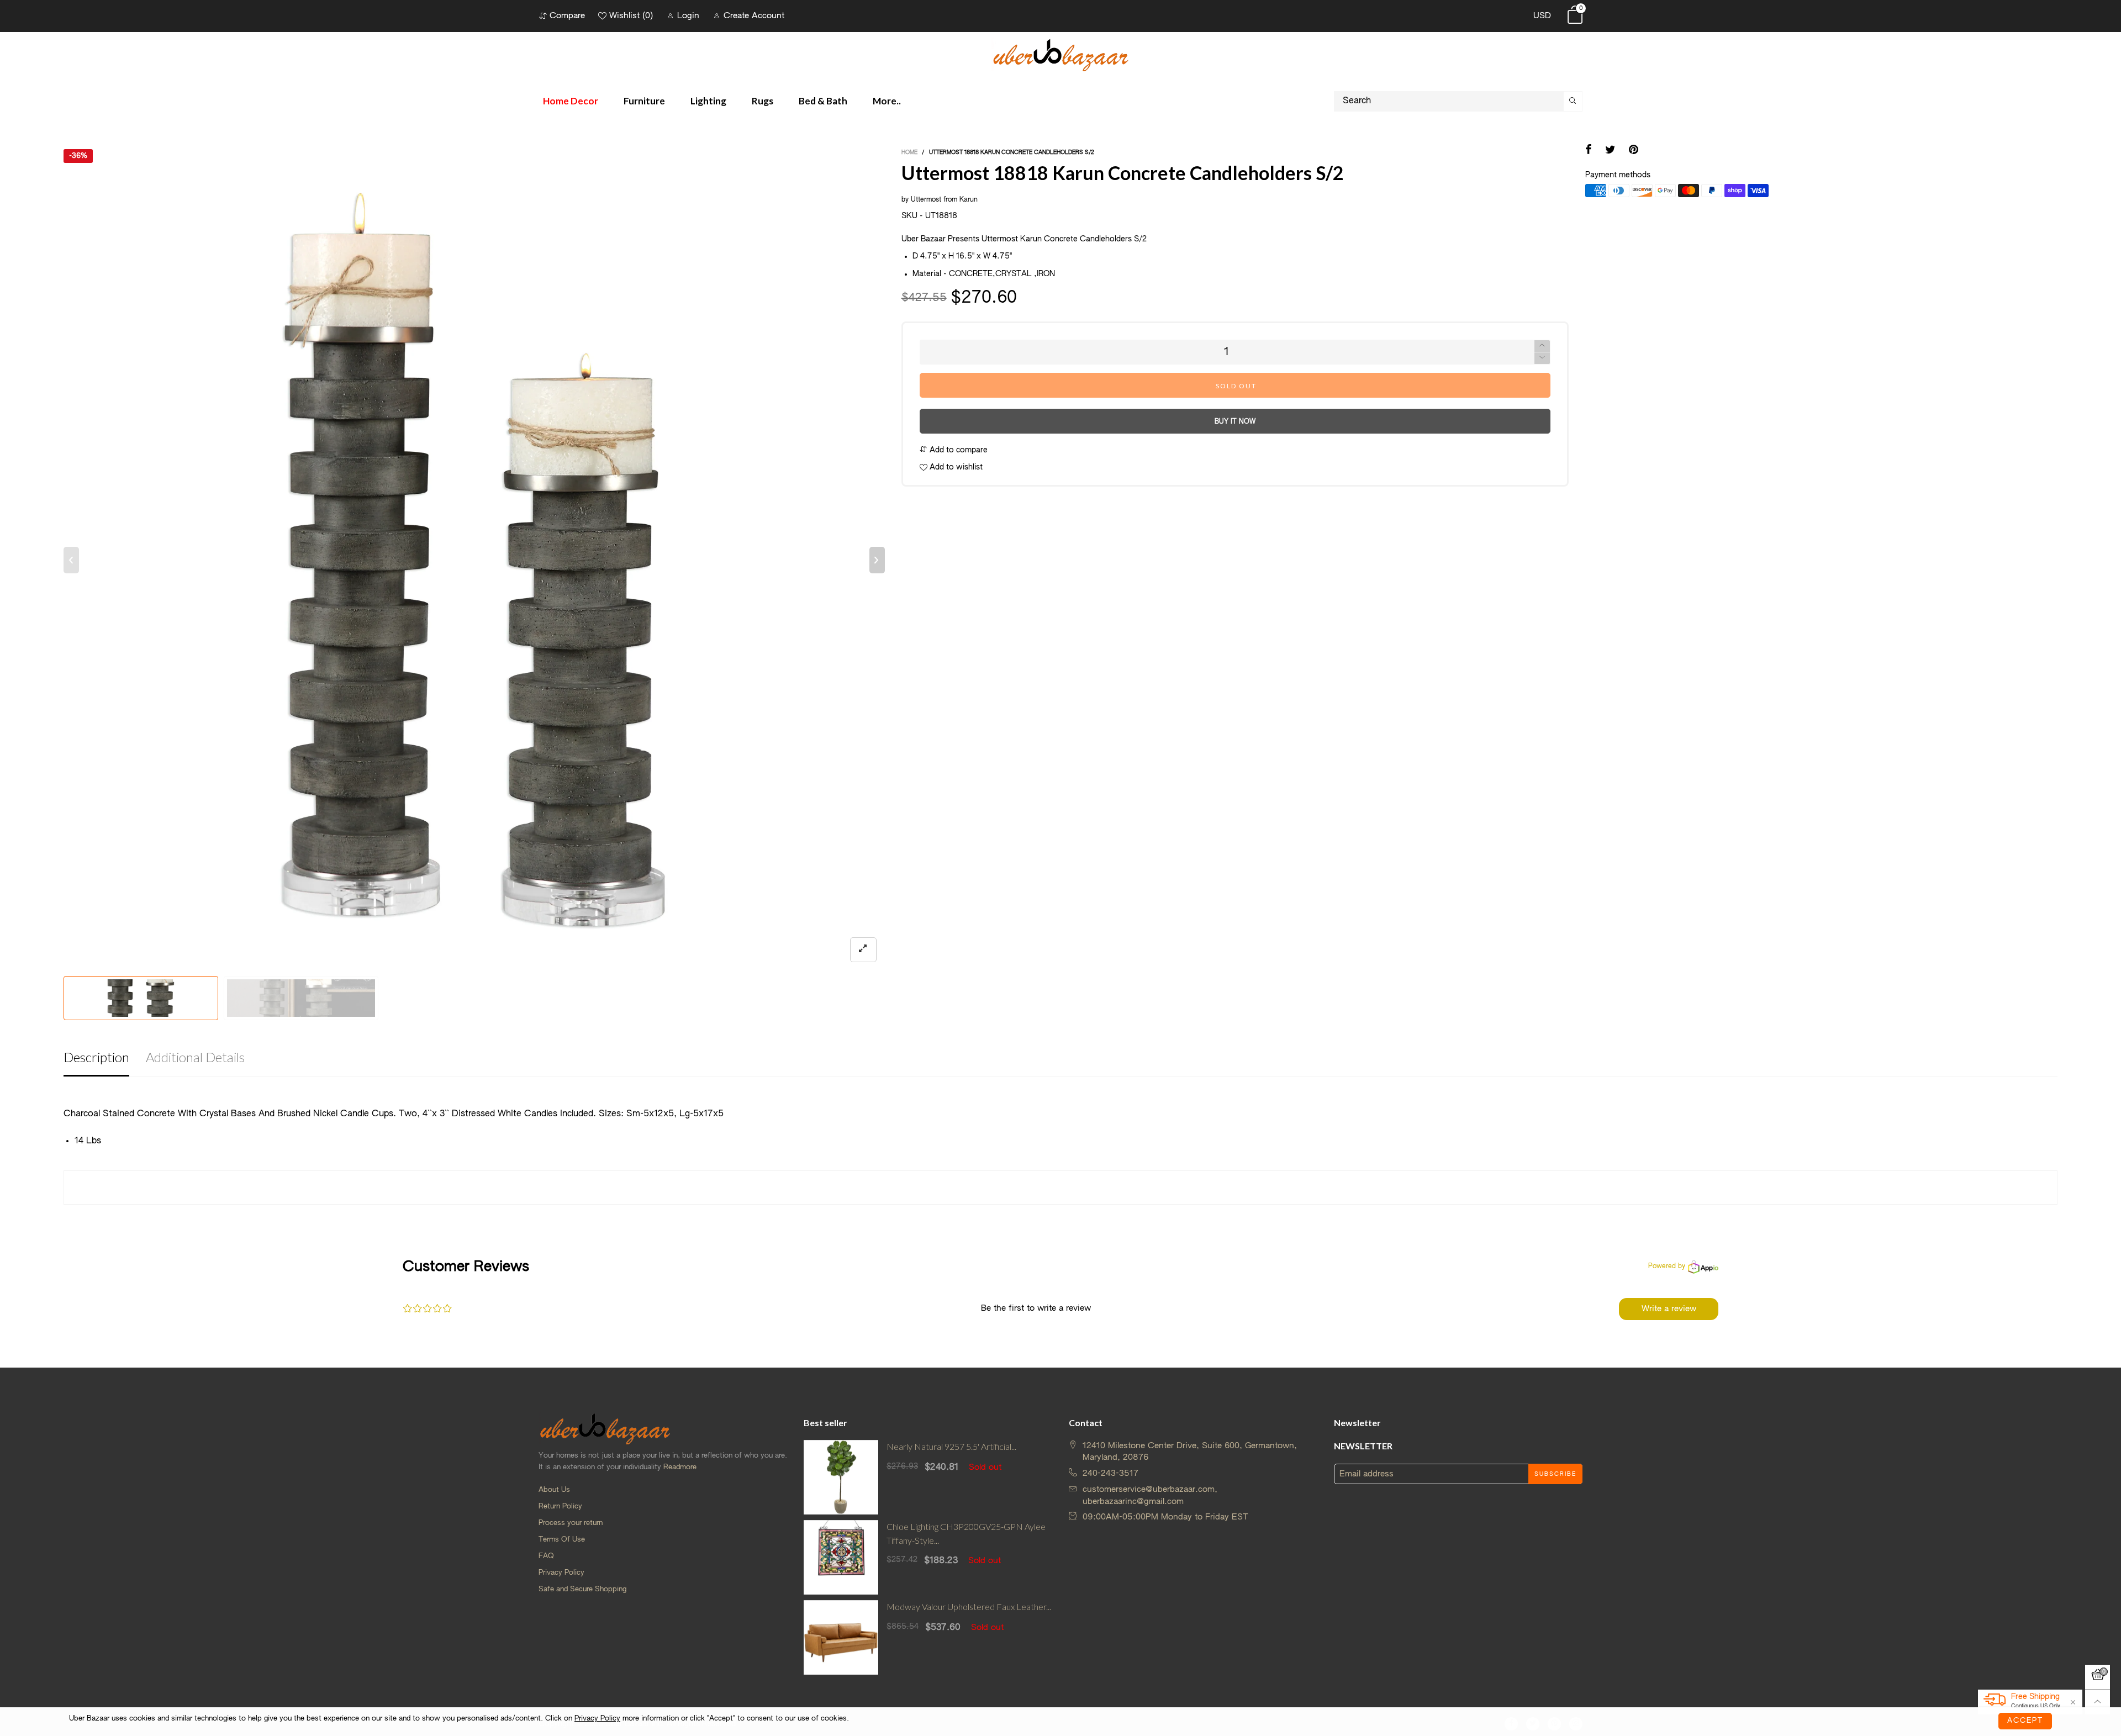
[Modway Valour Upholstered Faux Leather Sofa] (841, 1637)
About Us (554, 1490)
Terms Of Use (562, 1540)
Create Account (754, 16)
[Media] (863, 950)
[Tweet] (1610, 151)
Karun (969, 200)
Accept (2025, 1721)
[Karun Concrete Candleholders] (301, 998)
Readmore (680, 1467)
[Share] (1589, 151)
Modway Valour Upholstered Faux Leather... (969, 1606)
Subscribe (1555, 1474)
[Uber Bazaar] (1060, 54)
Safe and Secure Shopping (582, 1589)
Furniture (644, 101)
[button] (71, 560)
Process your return (571, 1523)
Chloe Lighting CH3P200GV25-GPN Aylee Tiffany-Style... (966, 1533)
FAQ (546, 1556)
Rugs (763, 101)
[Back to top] (2098, 1702)
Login (688, 16)
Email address (1366, 1474)
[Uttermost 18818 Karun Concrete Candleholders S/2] (474, 560)
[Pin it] (1634, 151)
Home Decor (571, 101)
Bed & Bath (823, 101)
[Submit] (1573, 101)
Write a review (1669, 1309)
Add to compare (957, 450)
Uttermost (926, 200)
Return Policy (560, 1507)
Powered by (1667, 1267)
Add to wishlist (955, 467)
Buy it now (1235, 422)
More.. (887, 101)
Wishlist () (631, 16)
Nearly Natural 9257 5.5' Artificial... (951, 1446)
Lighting (708, 101)
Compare (567, 16)
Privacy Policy (561, 1573)
